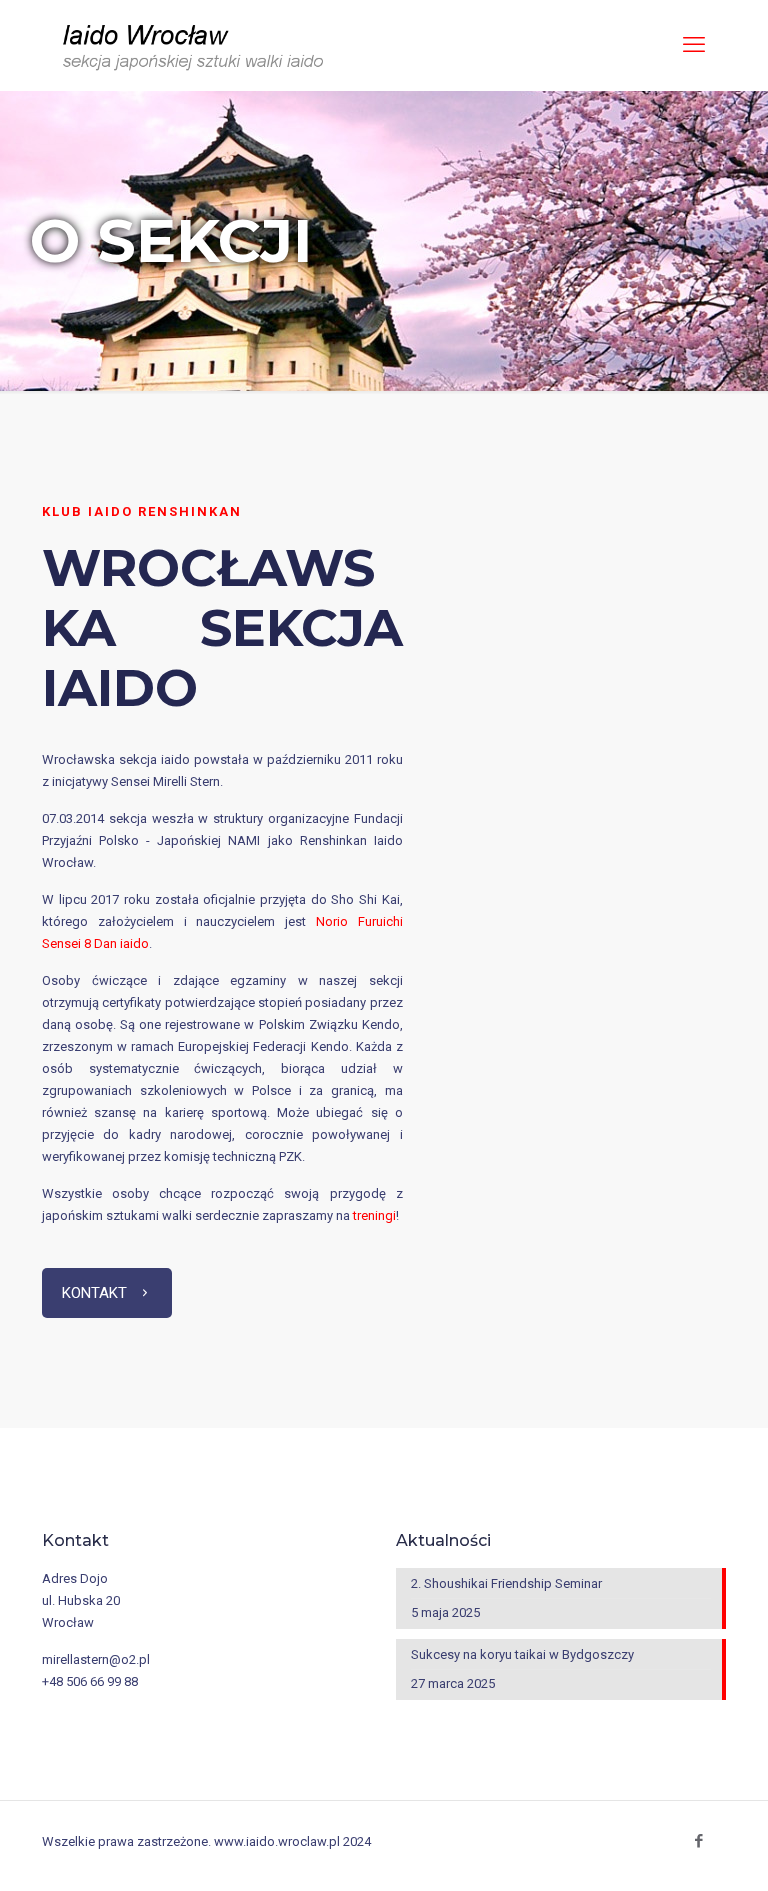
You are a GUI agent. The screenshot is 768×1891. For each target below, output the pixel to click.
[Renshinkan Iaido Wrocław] (195, 45)
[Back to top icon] (686, 1860)
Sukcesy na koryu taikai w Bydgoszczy (522, 1654)
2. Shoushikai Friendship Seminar (506, 1583)
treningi (374, 1215)
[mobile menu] (694, 45)
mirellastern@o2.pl (96, 1659)
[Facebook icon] (698, 1841)
